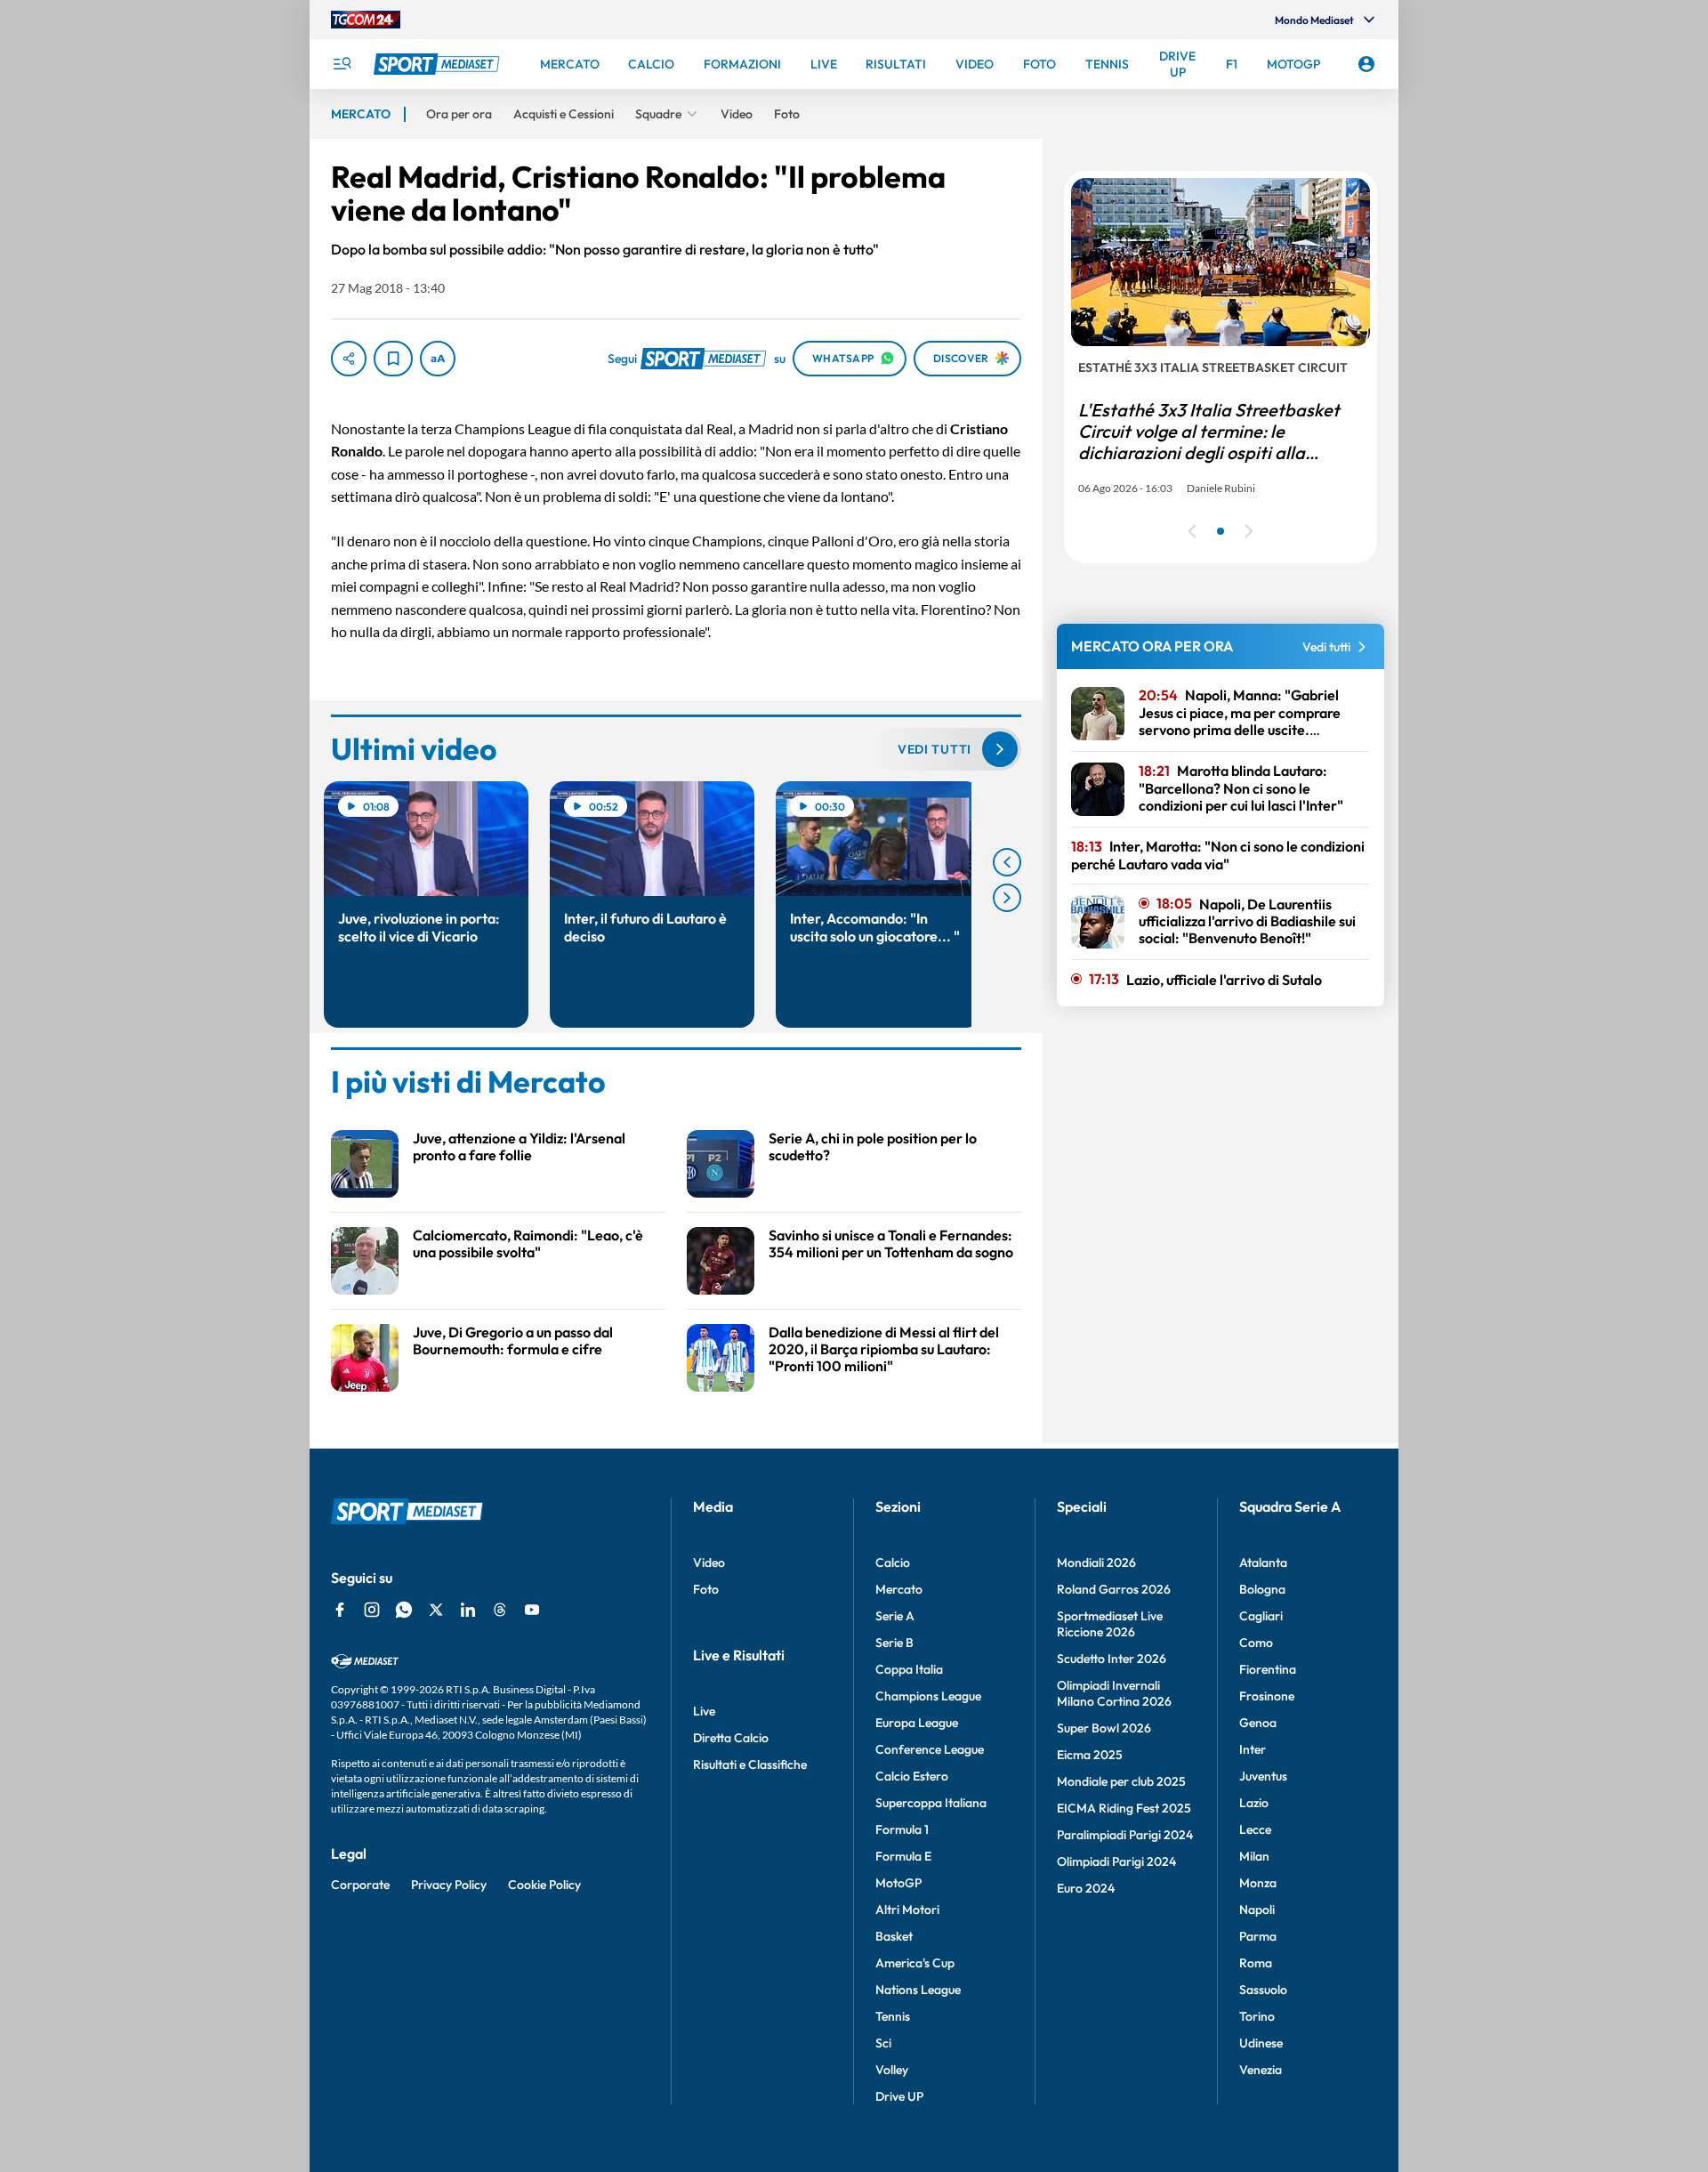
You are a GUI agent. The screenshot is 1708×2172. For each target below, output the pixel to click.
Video (709, 1562)
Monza (1258, 1883)
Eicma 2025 (1090, 1755)
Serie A (895, 1616)
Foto (706, 1589)
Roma (1256, 1963)
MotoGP (898, 1883)
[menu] (342, 64)
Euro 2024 (1086, 1888)
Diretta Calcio (731, 1738)
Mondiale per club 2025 (1121, 1781)
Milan (1254, 1856)
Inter (1253, 1749)
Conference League (930, 1749)
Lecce (1255, 1829)
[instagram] (372, 1610)
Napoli (1257, 1910)
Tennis (893, 2016)
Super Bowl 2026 (1104, 1728)
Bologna (1262, 1589)
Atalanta (1263, 1562)
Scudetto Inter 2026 (1112, 1659)
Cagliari (1261, 1616)
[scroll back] (1007, 862)
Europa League (917, 1723)
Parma (1258, 1936)
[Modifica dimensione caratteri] (438, 359)
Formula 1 (902, 1829)
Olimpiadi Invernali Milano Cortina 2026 (1114, 1693)
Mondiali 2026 (1096, 1562)
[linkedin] (468, 1610)
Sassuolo (1263, 1990)
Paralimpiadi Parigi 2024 (1125, 1835)
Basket (894, 1936)
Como (1256, 1643)
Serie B (894, 1643)
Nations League (918, 1990)
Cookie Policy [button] (544, 1885)
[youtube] (532, 1610)
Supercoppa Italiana (931, 1803)
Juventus (1263, 1776)
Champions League (928, 1696)
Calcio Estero (912, 1776)
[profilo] (1366, 64)
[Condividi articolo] (349, 359)
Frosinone (1267, 1696)
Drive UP (899, 2096)
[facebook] (340, 1610)
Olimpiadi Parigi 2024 (1116, 1861)
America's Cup (915, 1963)
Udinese (1261, 2043)
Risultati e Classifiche (750, 1764)
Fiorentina (1268, 1669)
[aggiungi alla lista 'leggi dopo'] (393, 359)
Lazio (1254, 1803)
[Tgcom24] (366, 20)
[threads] (500, 1610)
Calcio (893, 1562)
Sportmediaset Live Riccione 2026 (1110, 1624)
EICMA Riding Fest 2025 (1124, 1808)
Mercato (899, 1589)
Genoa (1258, 1723)
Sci (883, 2043)
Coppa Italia (909, 1669)
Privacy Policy (449, 1885)
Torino (1257, 2016)
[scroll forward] (1007, 898)
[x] (436, 1610)
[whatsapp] (404, 1610)
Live (704, 1711)
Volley (892, 2070)
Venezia (1261, 2070)
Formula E (903, 1856)
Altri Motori (907, 1910)
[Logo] (439, 64)
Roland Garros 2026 (1114, 1589)
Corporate (360, 1885)
